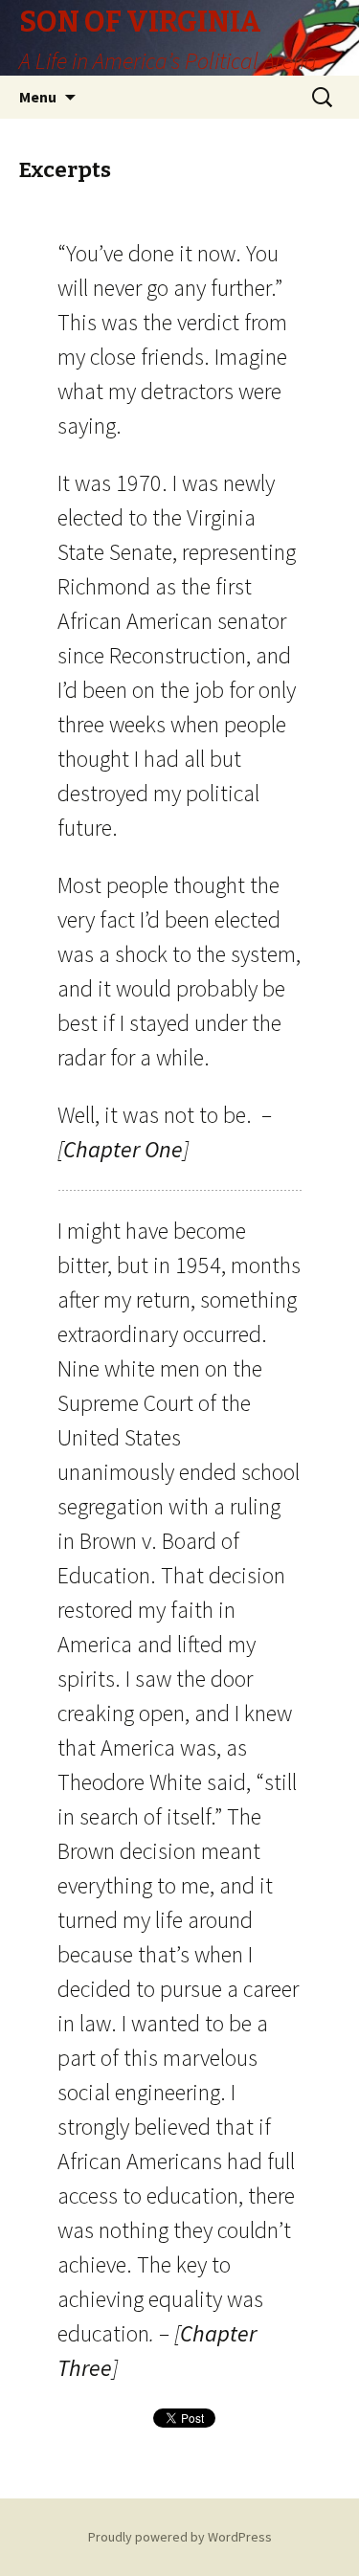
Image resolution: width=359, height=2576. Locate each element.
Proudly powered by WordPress (180, 2537)
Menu (38, 97)
